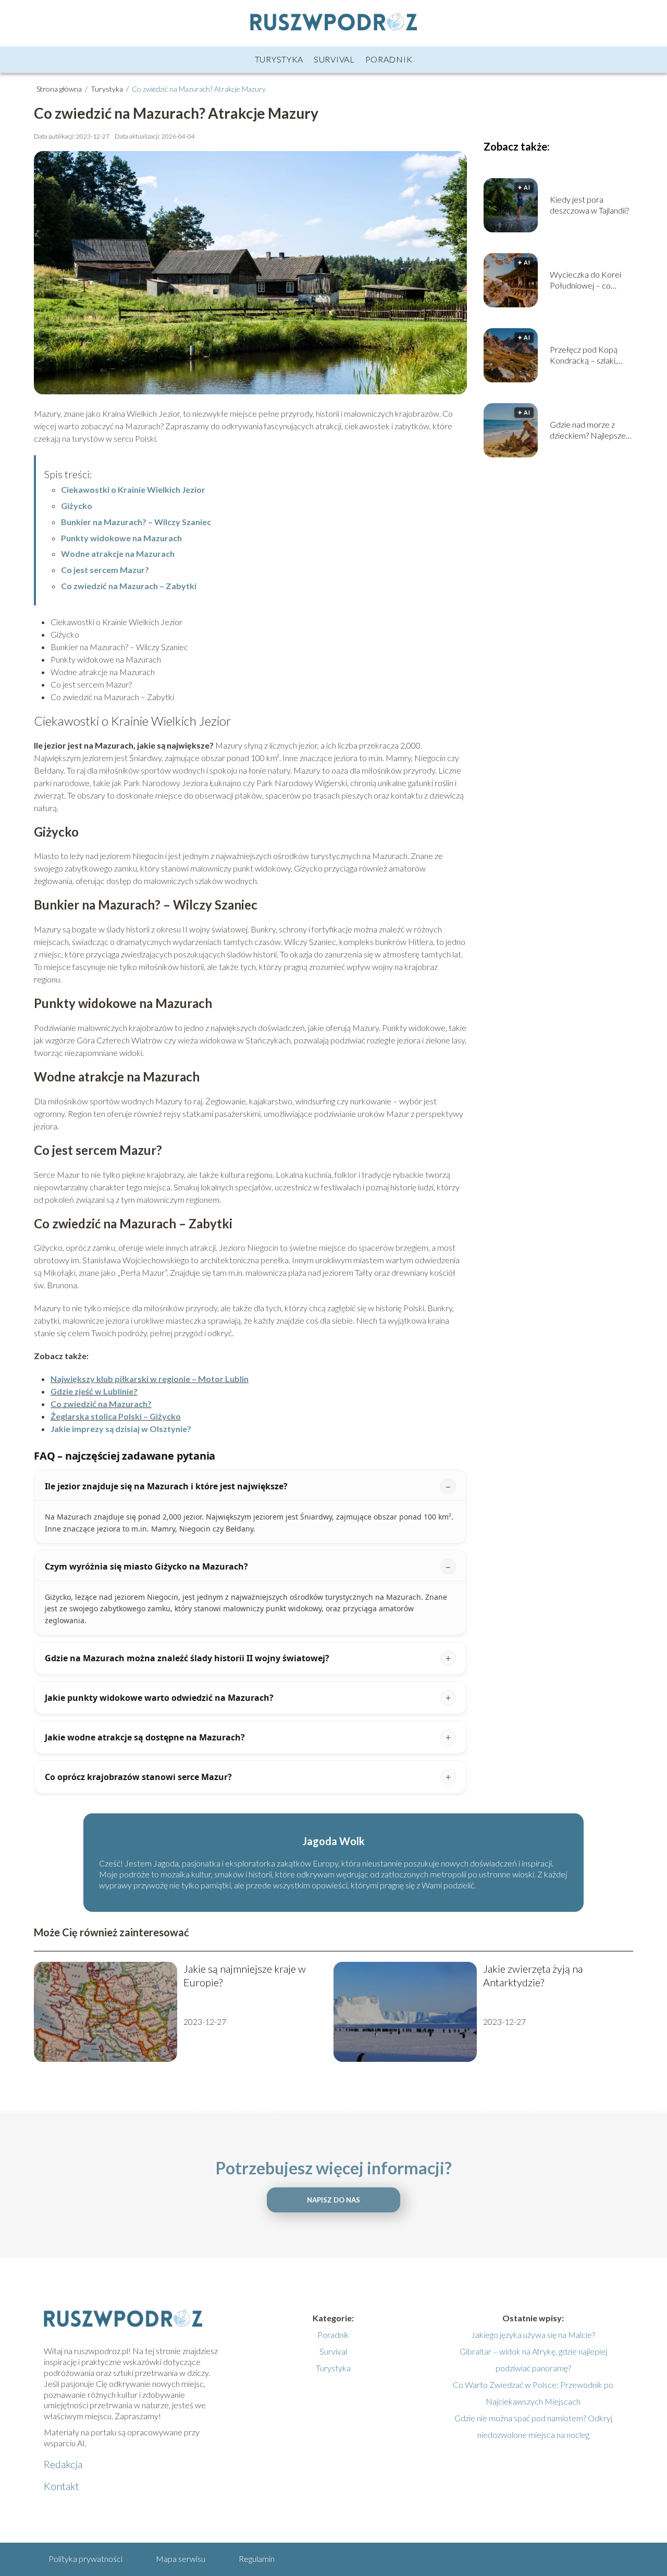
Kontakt (61, 2486)
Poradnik (389, 59)
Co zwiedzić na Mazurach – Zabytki (129, 586)
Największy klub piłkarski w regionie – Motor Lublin (150, 1379)
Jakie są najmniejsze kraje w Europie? (245, 1975)
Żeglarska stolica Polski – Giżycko (116, 1416)
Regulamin (257, 2559)
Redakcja (63, 2464)
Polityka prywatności (85, 2559)
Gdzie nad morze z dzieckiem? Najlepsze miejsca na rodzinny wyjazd (588, 430)
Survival (334, 59)
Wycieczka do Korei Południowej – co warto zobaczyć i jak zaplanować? (585, 280)
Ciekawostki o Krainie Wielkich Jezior (133, 489)
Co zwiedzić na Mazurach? (101, 1404)
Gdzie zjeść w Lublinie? (94, 1391)
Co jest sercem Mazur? (105, 570)
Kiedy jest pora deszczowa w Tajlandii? (589, 205)
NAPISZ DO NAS (333, 2200)
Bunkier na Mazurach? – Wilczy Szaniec (136, 522)
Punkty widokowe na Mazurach (121, 538)
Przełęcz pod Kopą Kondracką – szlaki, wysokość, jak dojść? (585, 355)
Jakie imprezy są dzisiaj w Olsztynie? (121, 1429)
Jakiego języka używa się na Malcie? (533, 2335)
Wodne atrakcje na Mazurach (118, 553)
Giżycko (77, 506)
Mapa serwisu (181, 2559)
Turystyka (279, 59)
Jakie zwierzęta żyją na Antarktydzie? (533, 1975)
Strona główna (60, 89)
